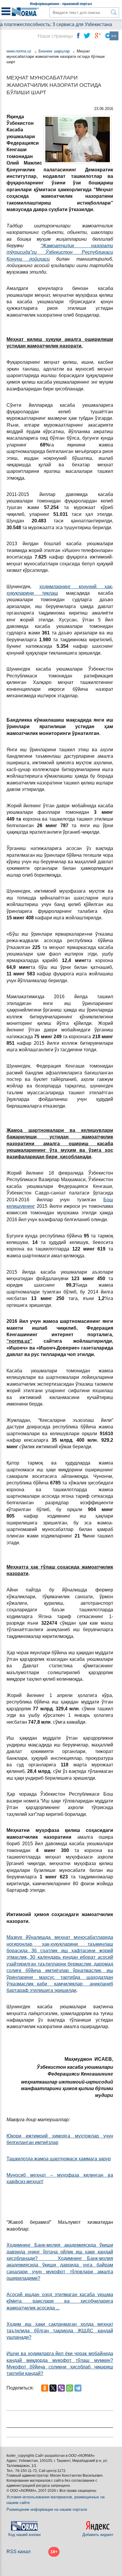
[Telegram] (78, 2388)
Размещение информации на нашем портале (47, 2509)
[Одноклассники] (45, 2388)
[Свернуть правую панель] (114, 36)
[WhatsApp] (70, 2388)
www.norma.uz (19, 51)
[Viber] (61, 2388)
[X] (53, 2388)
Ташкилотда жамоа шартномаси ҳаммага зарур (59, 2159)
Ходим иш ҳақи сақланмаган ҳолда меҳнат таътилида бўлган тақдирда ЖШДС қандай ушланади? (60, 2331)
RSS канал (19, 2552)
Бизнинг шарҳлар (54, 51)
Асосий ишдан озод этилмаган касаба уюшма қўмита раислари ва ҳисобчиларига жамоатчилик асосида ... (60, 2301)
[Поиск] (114, 12)
